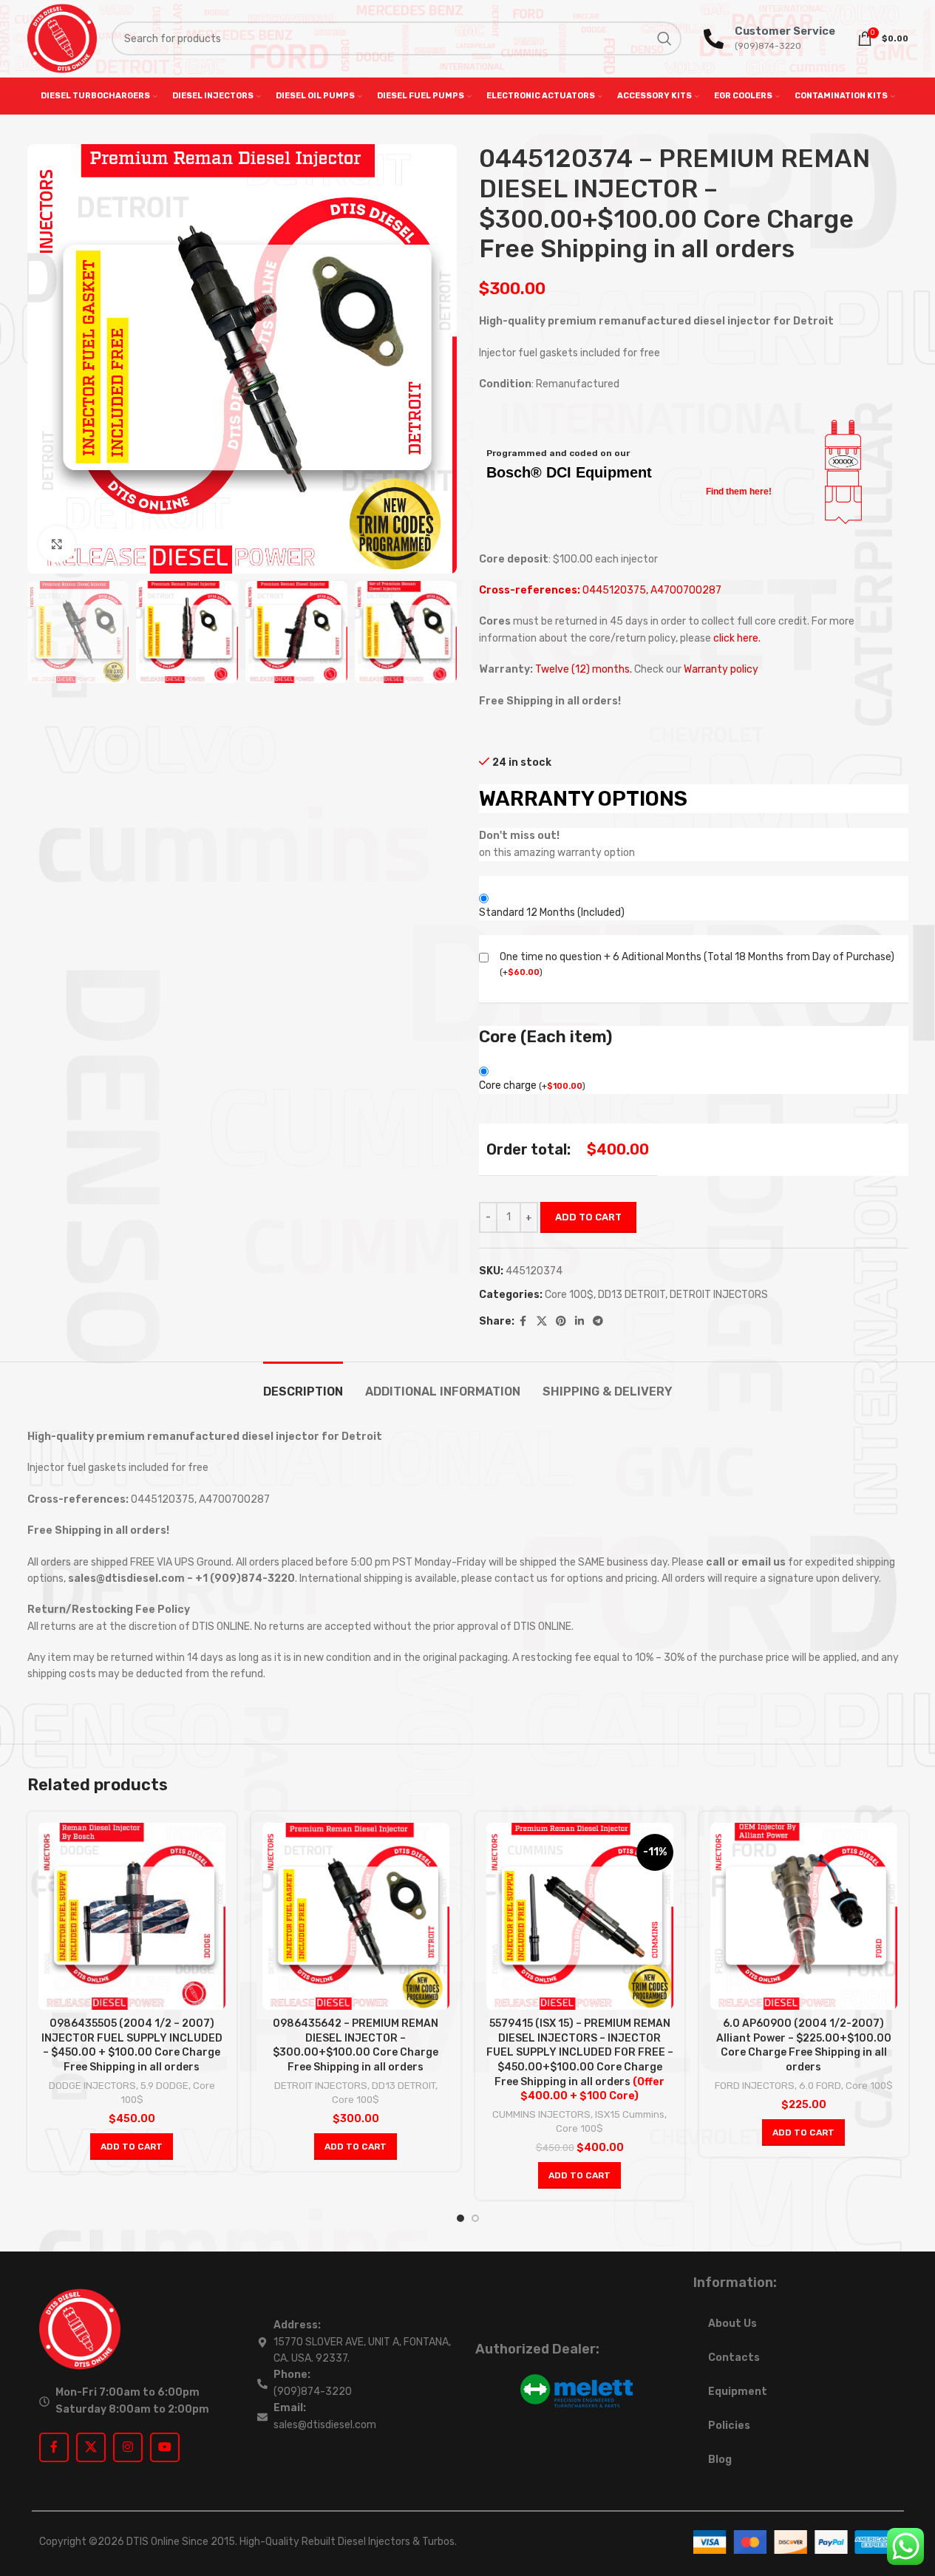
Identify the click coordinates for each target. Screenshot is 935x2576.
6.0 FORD (820, 2086)
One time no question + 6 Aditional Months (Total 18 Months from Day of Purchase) (697, 957)
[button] (132, 2147)
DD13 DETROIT (632, 1295)
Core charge (532, 1085)
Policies (729, 2426)
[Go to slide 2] (475, 2218)
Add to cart (588, 1217)
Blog (720, 2460)
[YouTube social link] (165, 2447)
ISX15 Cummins (630, 2114)
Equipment (738, 2392)
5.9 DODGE (164, 2086)
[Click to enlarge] (57, 544)
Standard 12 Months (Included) (552, 913)
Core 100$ (569, 1295)
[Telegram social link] (598, 1322)
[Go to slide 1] (460, 2218)
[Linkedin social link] (579, 1322)
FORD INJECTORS (755, 2086)
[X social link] (542, 1322)
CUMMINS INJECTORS (541, 2114)
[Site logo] (62, 38)
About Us (732, 2324)
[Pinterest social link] (561, 1322)
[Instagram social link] (128, 2447)
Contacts (734, 2358)
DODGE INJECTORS (92, 2086)
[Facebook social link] (523, 1322)
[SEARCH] (664, 38)
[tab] (303, 1384)
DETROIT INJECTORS (719, 1295)
